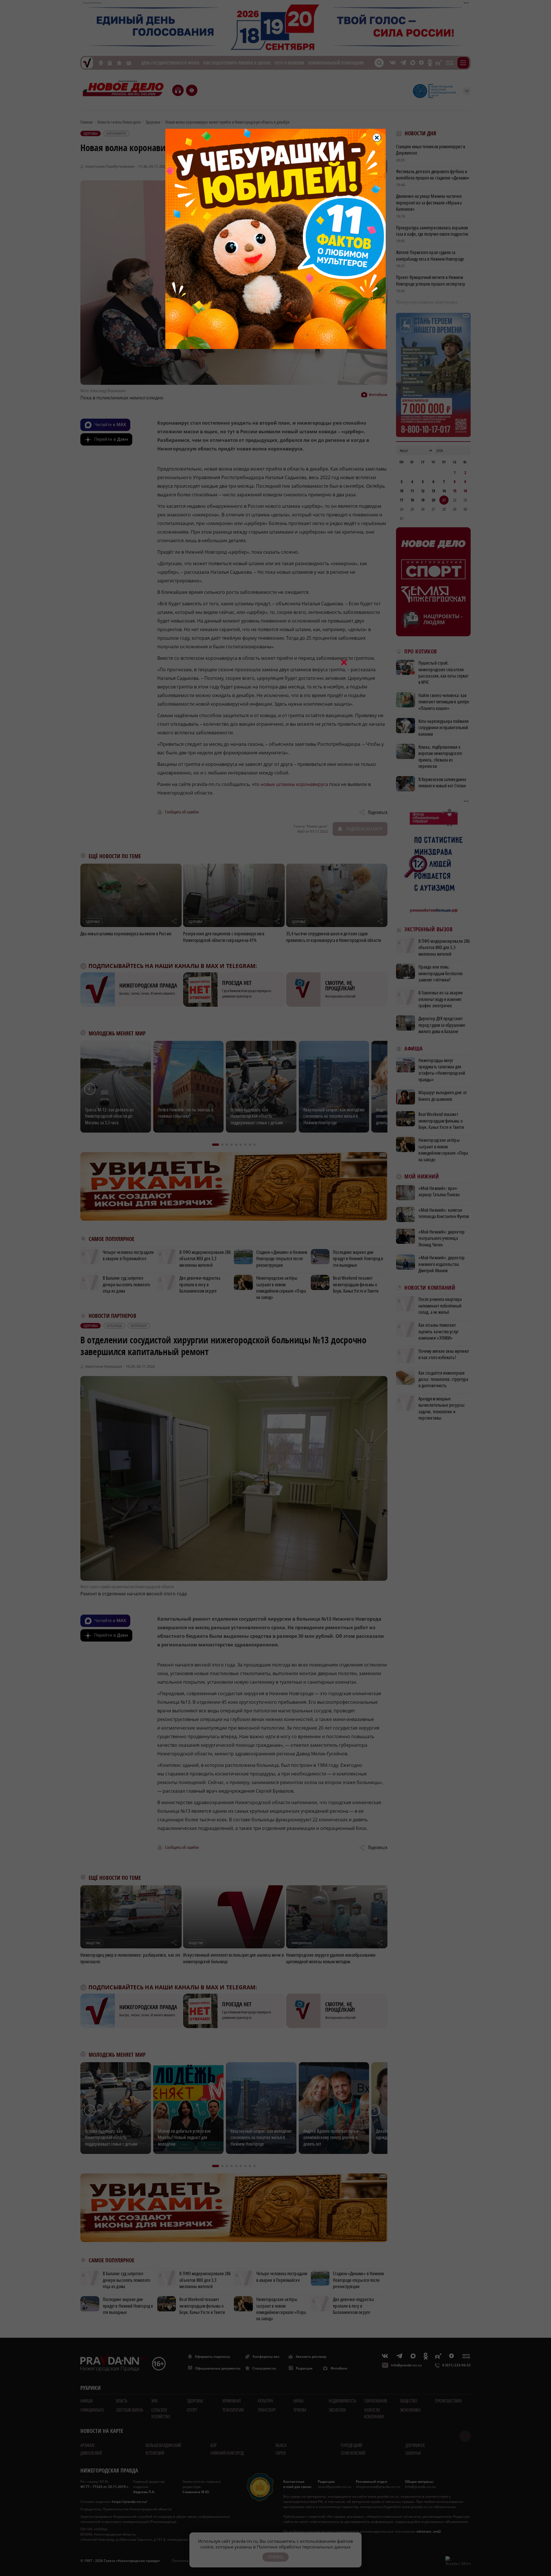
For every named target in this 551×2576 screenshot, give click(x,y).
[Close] (377, 138)
